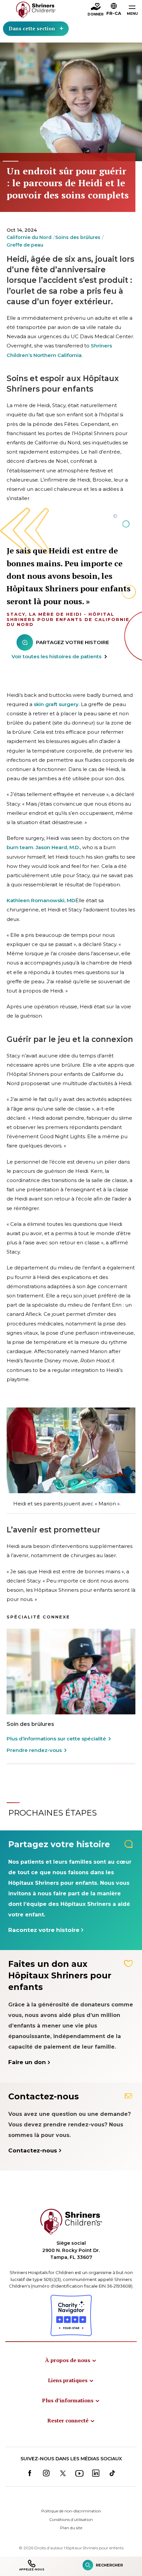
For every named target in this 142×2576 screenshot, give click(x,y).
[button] (114, 10)
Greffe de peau (25, 245)
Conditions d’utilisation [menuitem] (71, 2519)
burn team (20, 847)
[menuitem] (71, 2360)
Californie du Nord (29, 237)
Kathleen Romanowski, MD (41, 900)
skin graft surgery (56, 704)
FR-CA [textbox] (114, 13)
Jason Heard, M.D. (58, 847)
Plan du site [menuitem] (71, 2528)
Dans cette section (32, 28)
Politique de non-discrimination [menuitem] (71, 2511)
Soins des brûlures (78, 237)
